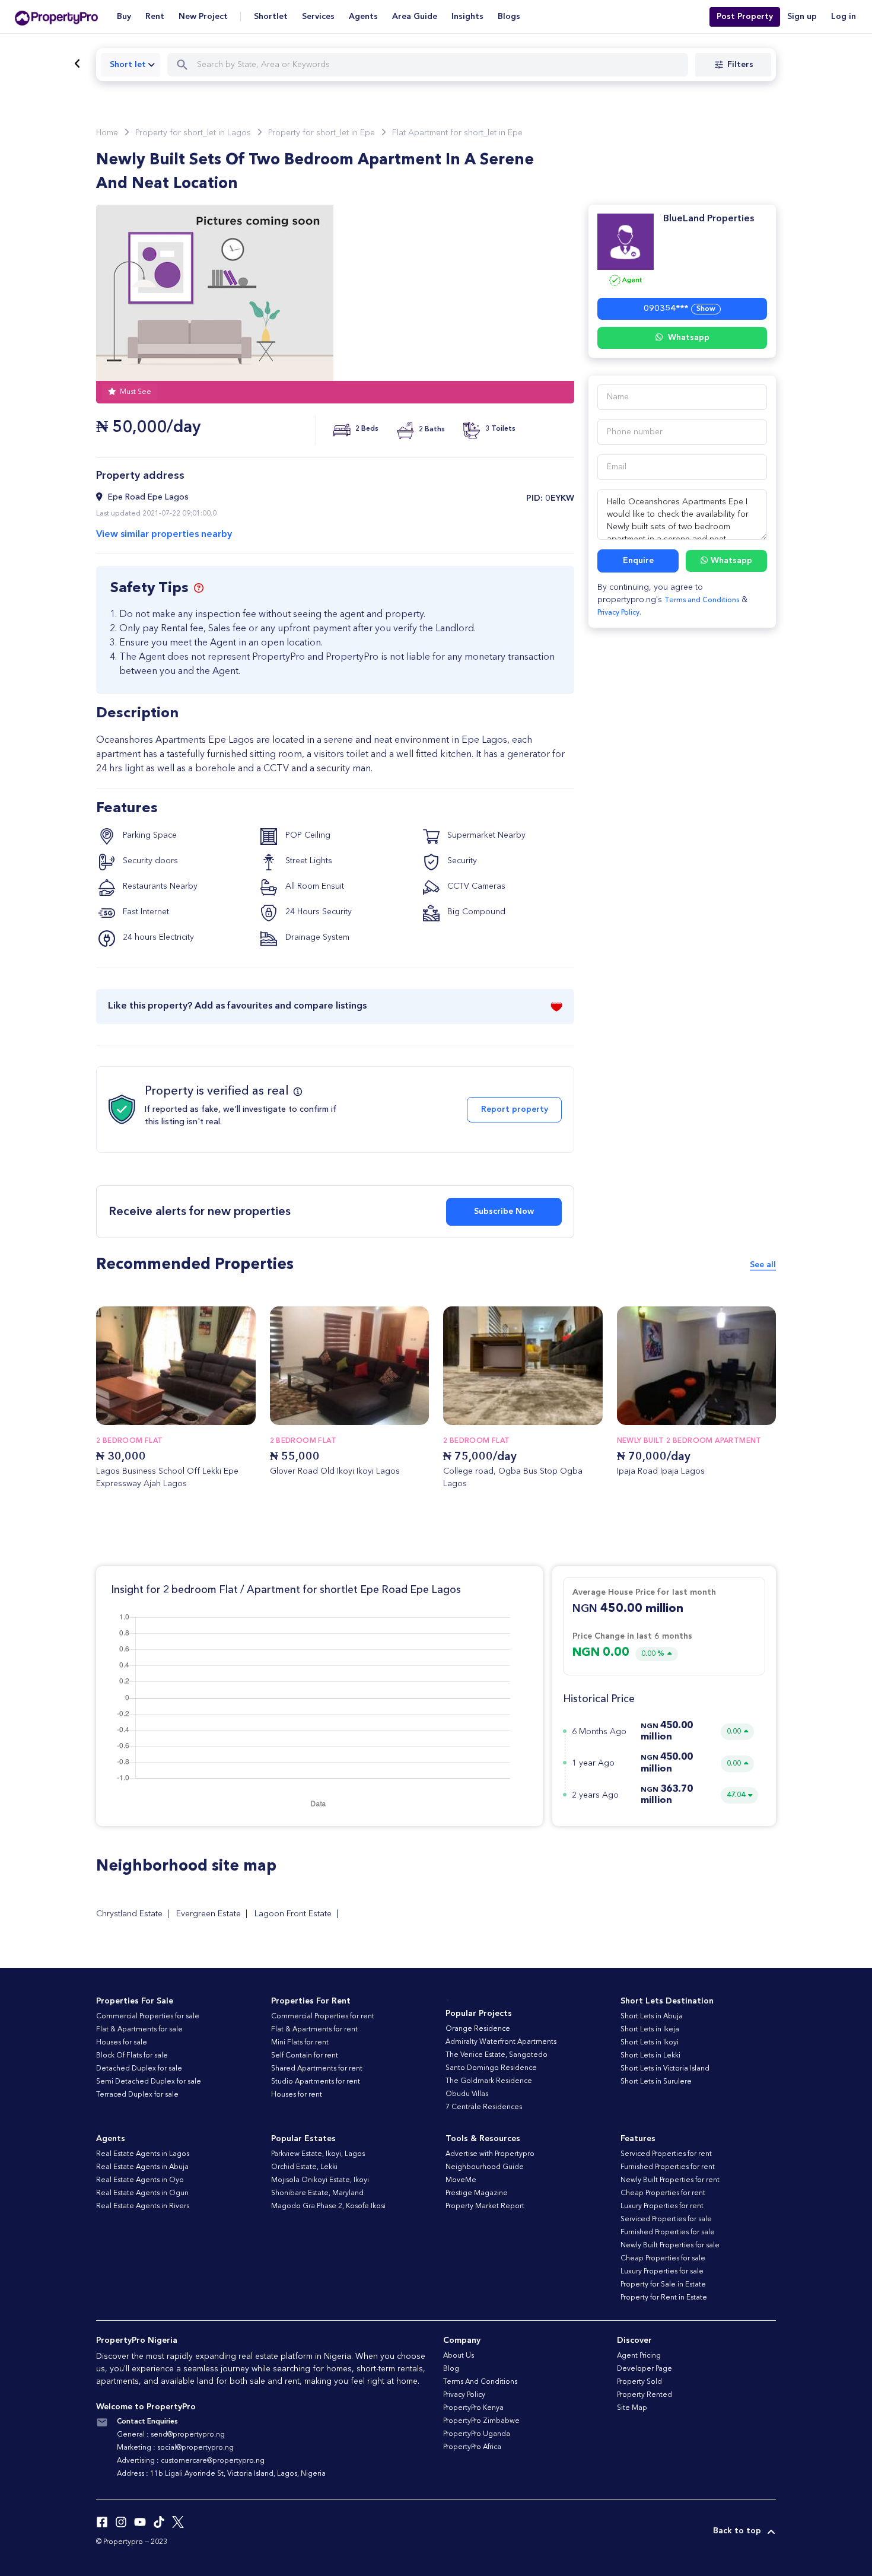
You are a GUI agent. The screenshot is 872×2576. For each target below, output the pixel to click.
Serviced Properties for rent (666, 2154)
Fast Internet (145, 912)
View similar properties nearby (164, 535)
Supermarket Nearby (485, 835)
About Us (459, 2356)
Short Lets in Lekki (650, 2056)
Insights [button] (467, 17)
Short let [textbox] (128, 65)
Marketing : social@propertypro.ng (175, 2448)
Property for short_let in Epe (322, 133)
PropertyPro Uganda (477, 2434)
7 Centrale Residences (484, 2107)
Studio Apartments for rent (316, 2082)
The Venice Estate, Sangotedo (497, 2055)
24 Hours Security (317, 912)
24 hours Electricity (157, 937)
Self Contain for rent (305, 2056)
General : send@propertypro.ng (171, 2435)
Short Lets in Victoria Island (665, 2069)
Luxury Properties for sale (662, 2272)
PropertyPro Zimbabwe (481, 2421)
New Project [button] (203, 17)
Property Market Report (485, 2206)
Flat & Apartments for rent (314, 2030)
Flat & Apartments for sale (139, 2030)
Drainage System (316, 937)
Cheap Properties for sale (663, 2259)
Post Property (745, 17)
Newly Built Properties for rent (670, 2180)
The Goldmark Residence (489, 2081)
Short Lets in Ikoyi (650, 2043)
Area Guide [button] (415, 17)
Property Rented (645, 2395)
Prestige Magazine (477, 2193)
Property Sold (639, 2382)
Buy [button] (124, 17)
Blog (451, 2369)
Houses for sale (122, 2043)
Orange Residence (478, 2029)
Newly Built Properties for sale (670, 2246)
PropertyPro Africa (472, 2447)
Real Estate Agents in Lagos (143, 2154)
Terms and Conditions (702, 600)
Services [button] (318, 17)
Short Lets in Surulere (656, 2082)
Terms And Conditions (480, 2382)
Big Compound (475, 912)
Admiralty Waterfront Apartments (501, 2042)
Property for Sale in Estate (663, 2285)
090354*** (680, 309)
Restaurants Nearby (159, 886)
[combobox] (131, 65)
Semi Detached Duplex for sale (149, 2082)
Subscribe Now (504, 1211)
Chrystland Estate (129, 1914)
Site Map (632, 2408)
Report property (515, 1109)
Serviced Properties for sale (666, 2219)
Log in (844, 17)
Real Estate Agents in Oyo (140, 2180)
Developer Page (645, 2369)
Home (107, 133)
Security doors (149, 861)
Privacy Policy (464, 2395)
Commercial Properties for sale (148, 2017)
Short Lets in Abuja (652, 2017)
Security (461, 861)
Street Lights (308, 861)
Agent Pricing (639, 2356)
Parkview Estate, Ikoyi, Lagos (318, 2154)
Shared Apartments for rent (317, 2069)
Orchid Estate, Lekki (304, 2167)
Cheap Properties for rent (663, 2193)
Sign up (802, 17)
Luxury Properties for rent (662, 2206)
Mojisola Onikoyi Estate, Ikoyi (320, 2180)
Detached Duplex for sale (139, 2069)
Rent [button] (155, 17)
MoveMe (461, 2180)
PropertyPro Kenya (473, 2408)
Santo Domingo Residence (491, 2068)
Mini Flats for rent (300, 2043)
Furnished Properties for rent (668, 2167)
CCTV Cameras (475, 886)
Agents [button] (363, 17)
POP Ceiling (307, 835)
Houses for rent (297, 2095)
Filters (740, 65)
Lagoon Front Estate (293, 1914)
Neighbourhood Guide (485, 2167)
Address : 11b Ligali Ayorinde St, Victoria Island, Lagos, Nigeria (221, 2474)
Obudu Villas (467, 2094)
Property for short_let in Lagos (193, 133)
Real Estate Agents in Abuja (142, 2167)
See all (763, 1265)
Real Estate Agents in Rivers (143, 2206)
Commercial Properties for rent (323, 2017)
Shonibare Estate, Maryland (317, 2193)
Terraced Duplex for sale (137, 2095)
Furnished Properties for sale (668, 2232)
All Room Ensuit (314, 886)
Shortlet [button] (271, 17)
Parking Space (149, 835)
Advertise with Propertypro (490, 2154)
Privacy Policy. (619, 613)
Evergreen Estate (209, 1914)
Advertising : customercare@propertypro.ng (191, 2461)
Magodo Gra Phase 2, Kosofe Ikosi (328, 2206)
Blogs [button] (509, 17)
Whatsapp (688, 338)
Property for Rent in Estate (664, 2298)
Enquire (638, 561)
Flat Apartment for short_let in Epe (457, 133)
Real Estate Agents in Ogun (142, 2193)
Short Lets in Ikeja (650, 2030)
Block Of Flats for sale (132, 2056)
